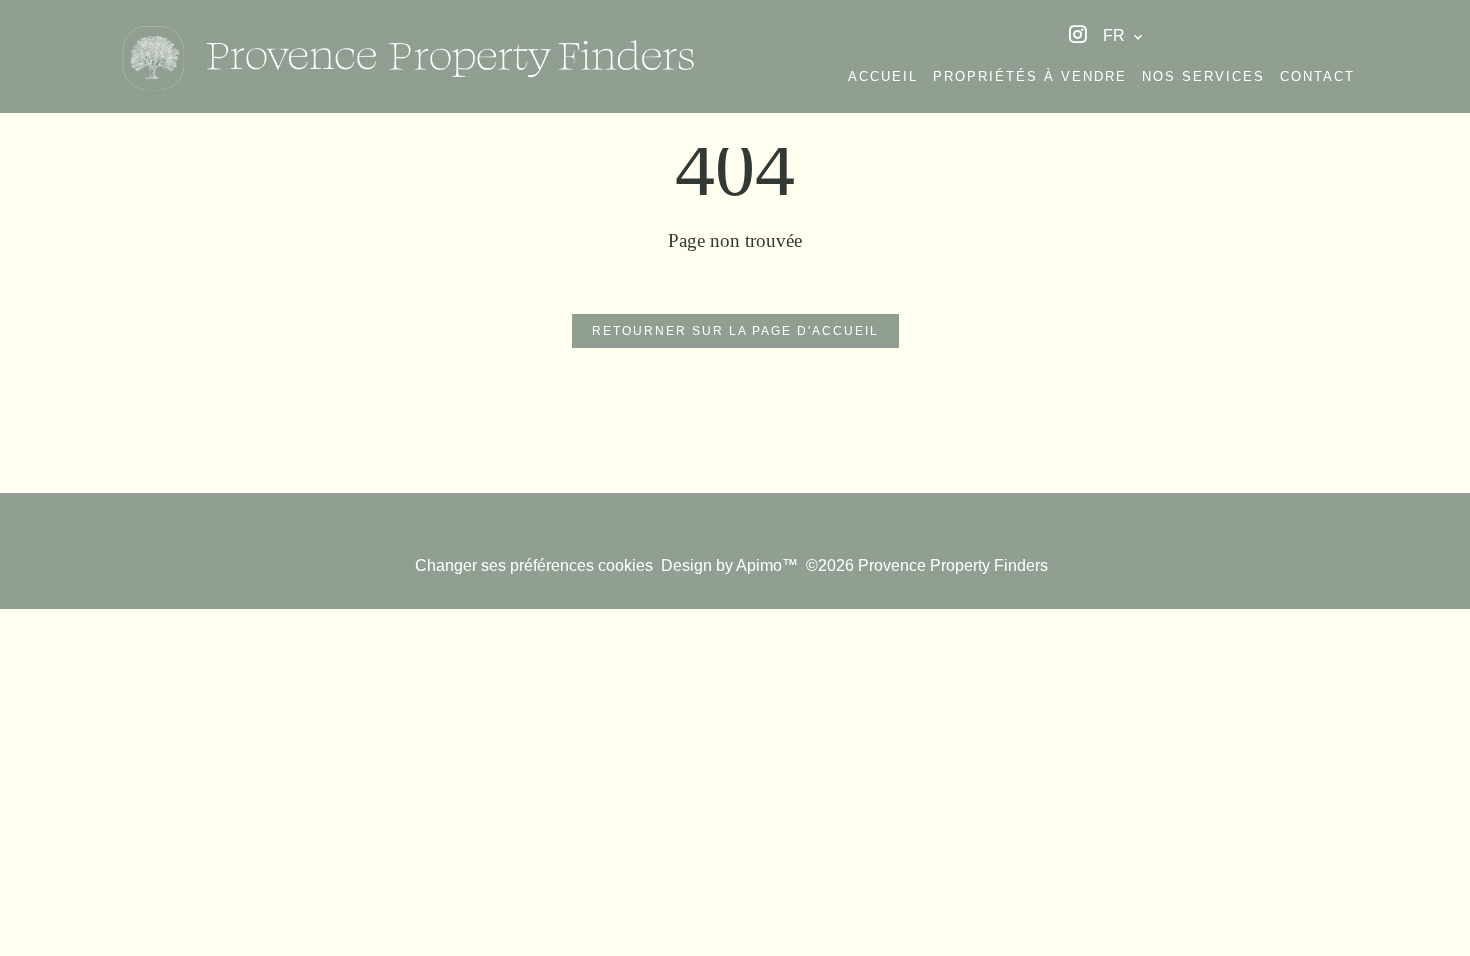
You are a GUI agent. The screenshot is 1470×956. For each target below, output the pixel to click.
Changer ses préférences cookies (534, 565)
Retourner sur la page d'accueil (735, 331)
